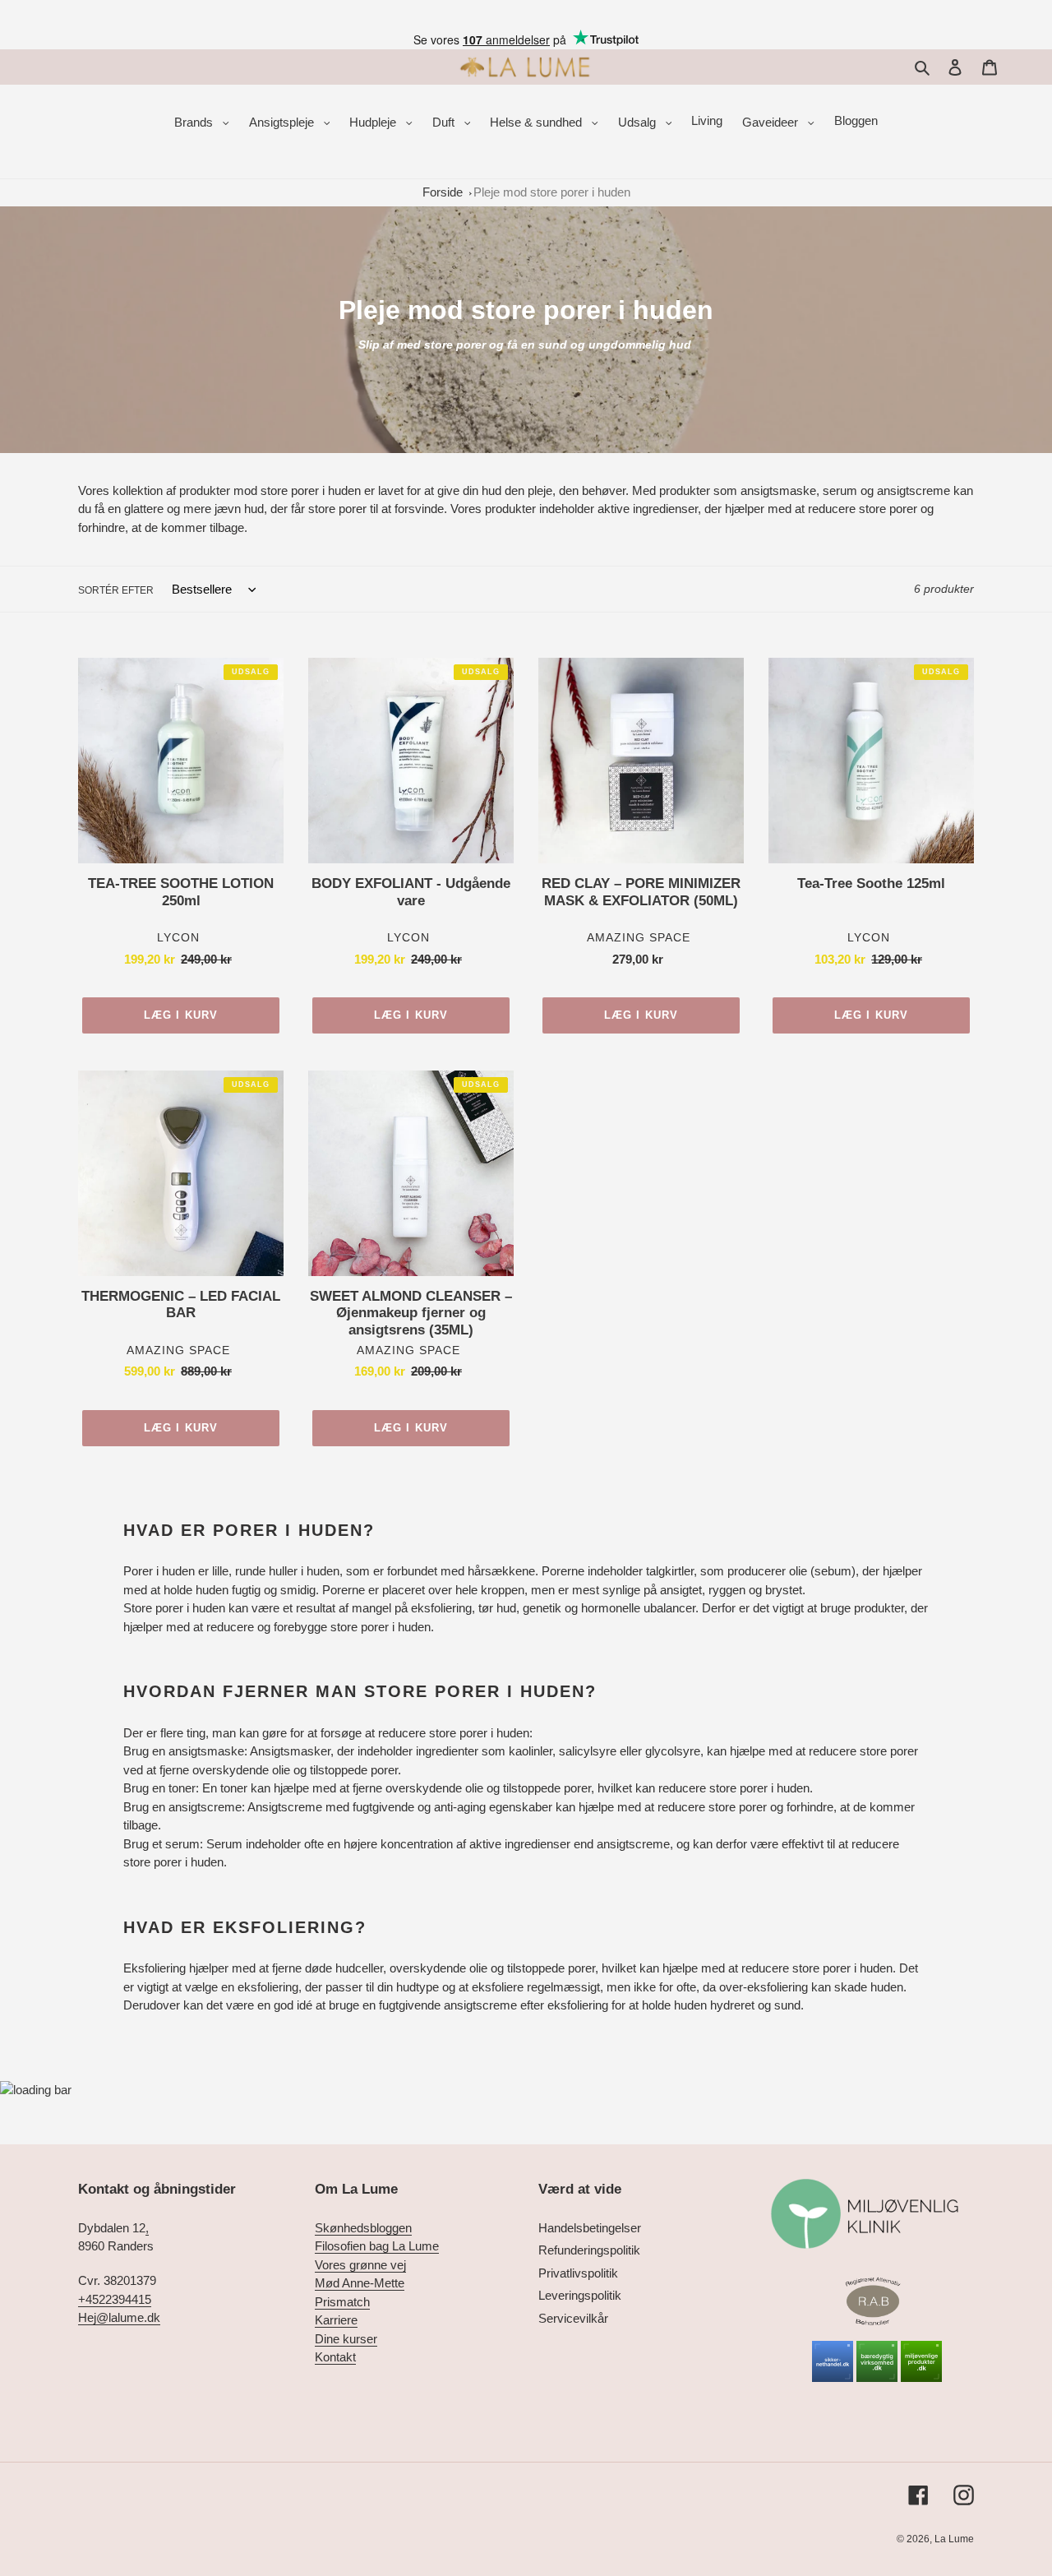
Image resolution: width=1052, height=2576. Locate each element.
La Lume (954, 2539)
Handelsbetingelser (590, 2228)
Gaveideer (772, 122)
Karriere (336, 2320)
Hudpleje (374, 122)
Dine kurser (346, 2339)
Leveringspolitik (580, 2295)
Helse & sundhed (538, 122)
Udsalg (639, 122)
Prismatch (342, 2302)
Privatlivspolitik (578, 2273)
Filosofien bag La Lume (377, 2246)
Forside (443, 192)
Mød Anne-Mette (360, 2283)
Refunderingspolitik (589, 2250)
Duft (445, 122)
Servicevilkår (573, 2318)
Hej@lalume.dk (119, 2317)
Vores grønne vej (360, 2265)
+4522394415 (115, 2299)
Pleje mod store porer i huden (552, 192)
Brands (195, 122)
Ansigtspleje (283, 122)
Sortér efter (116, 590)
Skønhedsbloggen (363, 2228)
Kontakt (335, 2357)
